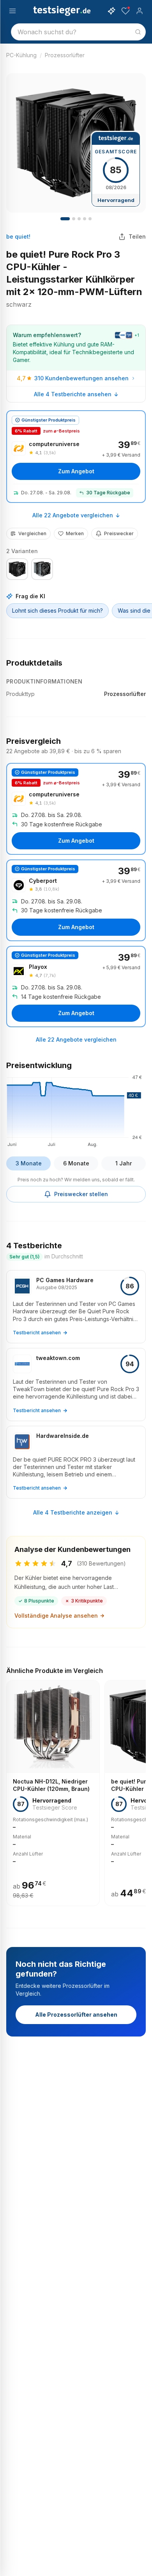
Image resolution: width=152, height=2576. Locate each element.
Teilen (137, 236)
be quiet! (18, 236)
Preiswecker (119, 533)
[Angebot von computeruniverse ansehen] (76, 457)
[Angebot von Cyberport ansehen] (76, 900)
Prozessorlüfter (65, 55)
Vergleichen (32, 533)
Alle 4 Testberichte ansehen (73, 394)
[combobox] (78, 32)
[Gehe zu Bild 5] (85, 219)
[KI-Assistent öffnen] (111, 11)
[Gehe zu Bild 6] (90, 219)
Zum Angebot (76, 471)
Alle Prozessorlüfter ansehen (76, 2015)
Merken (75, 533)
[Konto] (140, 11)
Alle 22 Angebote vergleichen (73, 515)
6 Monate (76, 1163)
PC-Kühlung (21, 55)
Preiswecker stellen (81, 1194)
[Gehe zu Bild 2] (74, 219)
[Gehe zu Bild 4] (79, 219)
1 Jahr (124, 1163)
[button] (76, 1110)
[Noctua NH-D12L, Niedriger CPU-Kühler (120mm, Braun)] (53, 1793)
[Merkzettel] (125, 11)
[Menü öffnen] (12, 11)
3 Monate (29, 1163)
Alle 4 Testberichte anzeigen (73, 1512)
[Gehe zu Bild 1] (65, 219)
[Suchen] (138, 32)
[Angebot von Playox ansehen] (76, 987)
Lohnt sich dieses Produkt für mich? (57, 611)
